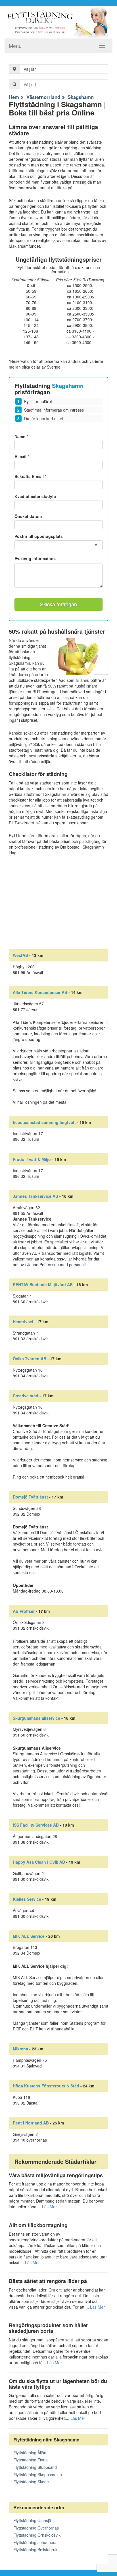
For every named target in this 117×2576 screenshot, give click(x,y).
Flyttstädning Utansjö (32, 2520)
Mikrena (20, 2049)
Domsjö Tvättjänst (30, 1497)
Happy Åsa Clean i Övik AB (39, 1862)
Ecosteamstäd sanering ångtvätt (44, 1122)
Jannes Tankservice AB (35, 1196)
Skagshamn (81, 97)
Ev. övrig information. (35, 559)
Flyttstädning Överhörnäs (36, 2528)
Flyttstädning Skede (31, 2482)
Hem (14, 97)
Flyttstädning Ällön (30, 2453)
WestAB (20, 955)
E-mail (22, 456)
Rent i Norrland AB (31, 2123)
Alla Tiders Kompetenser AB (40, 992)
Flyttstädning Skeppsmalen (38, 2475)
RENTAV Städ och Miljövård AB (43, 1284)
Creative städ (26, 1396)
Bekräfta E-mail (30, 476)
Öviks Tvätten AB (30, 1359)
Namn (21, 436)
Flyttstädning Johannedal (36, 2542)
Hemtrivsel (23, 1321)
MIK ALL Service (29, 1936)
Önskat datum (28, 516)
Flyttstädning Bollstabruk (35, 2549)
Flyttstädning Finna (31, 2460)
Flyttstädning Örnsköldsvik (37, 2535)
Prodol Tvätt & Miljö (32, 1159)
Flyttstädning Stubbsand (35, 2467)
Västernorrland (43, 97)
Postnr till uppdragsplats (39, 536)
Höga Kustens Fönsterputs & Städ (46, 2086)
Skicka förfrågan (58, 604)
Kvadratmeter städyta (35, 496)
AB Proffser (24, 1611)
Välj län (30, 69)
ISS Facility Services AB (36, 1825)
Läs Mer (49, 2207)
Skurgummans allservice (36, 1718)
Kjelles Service (27, 1899)
